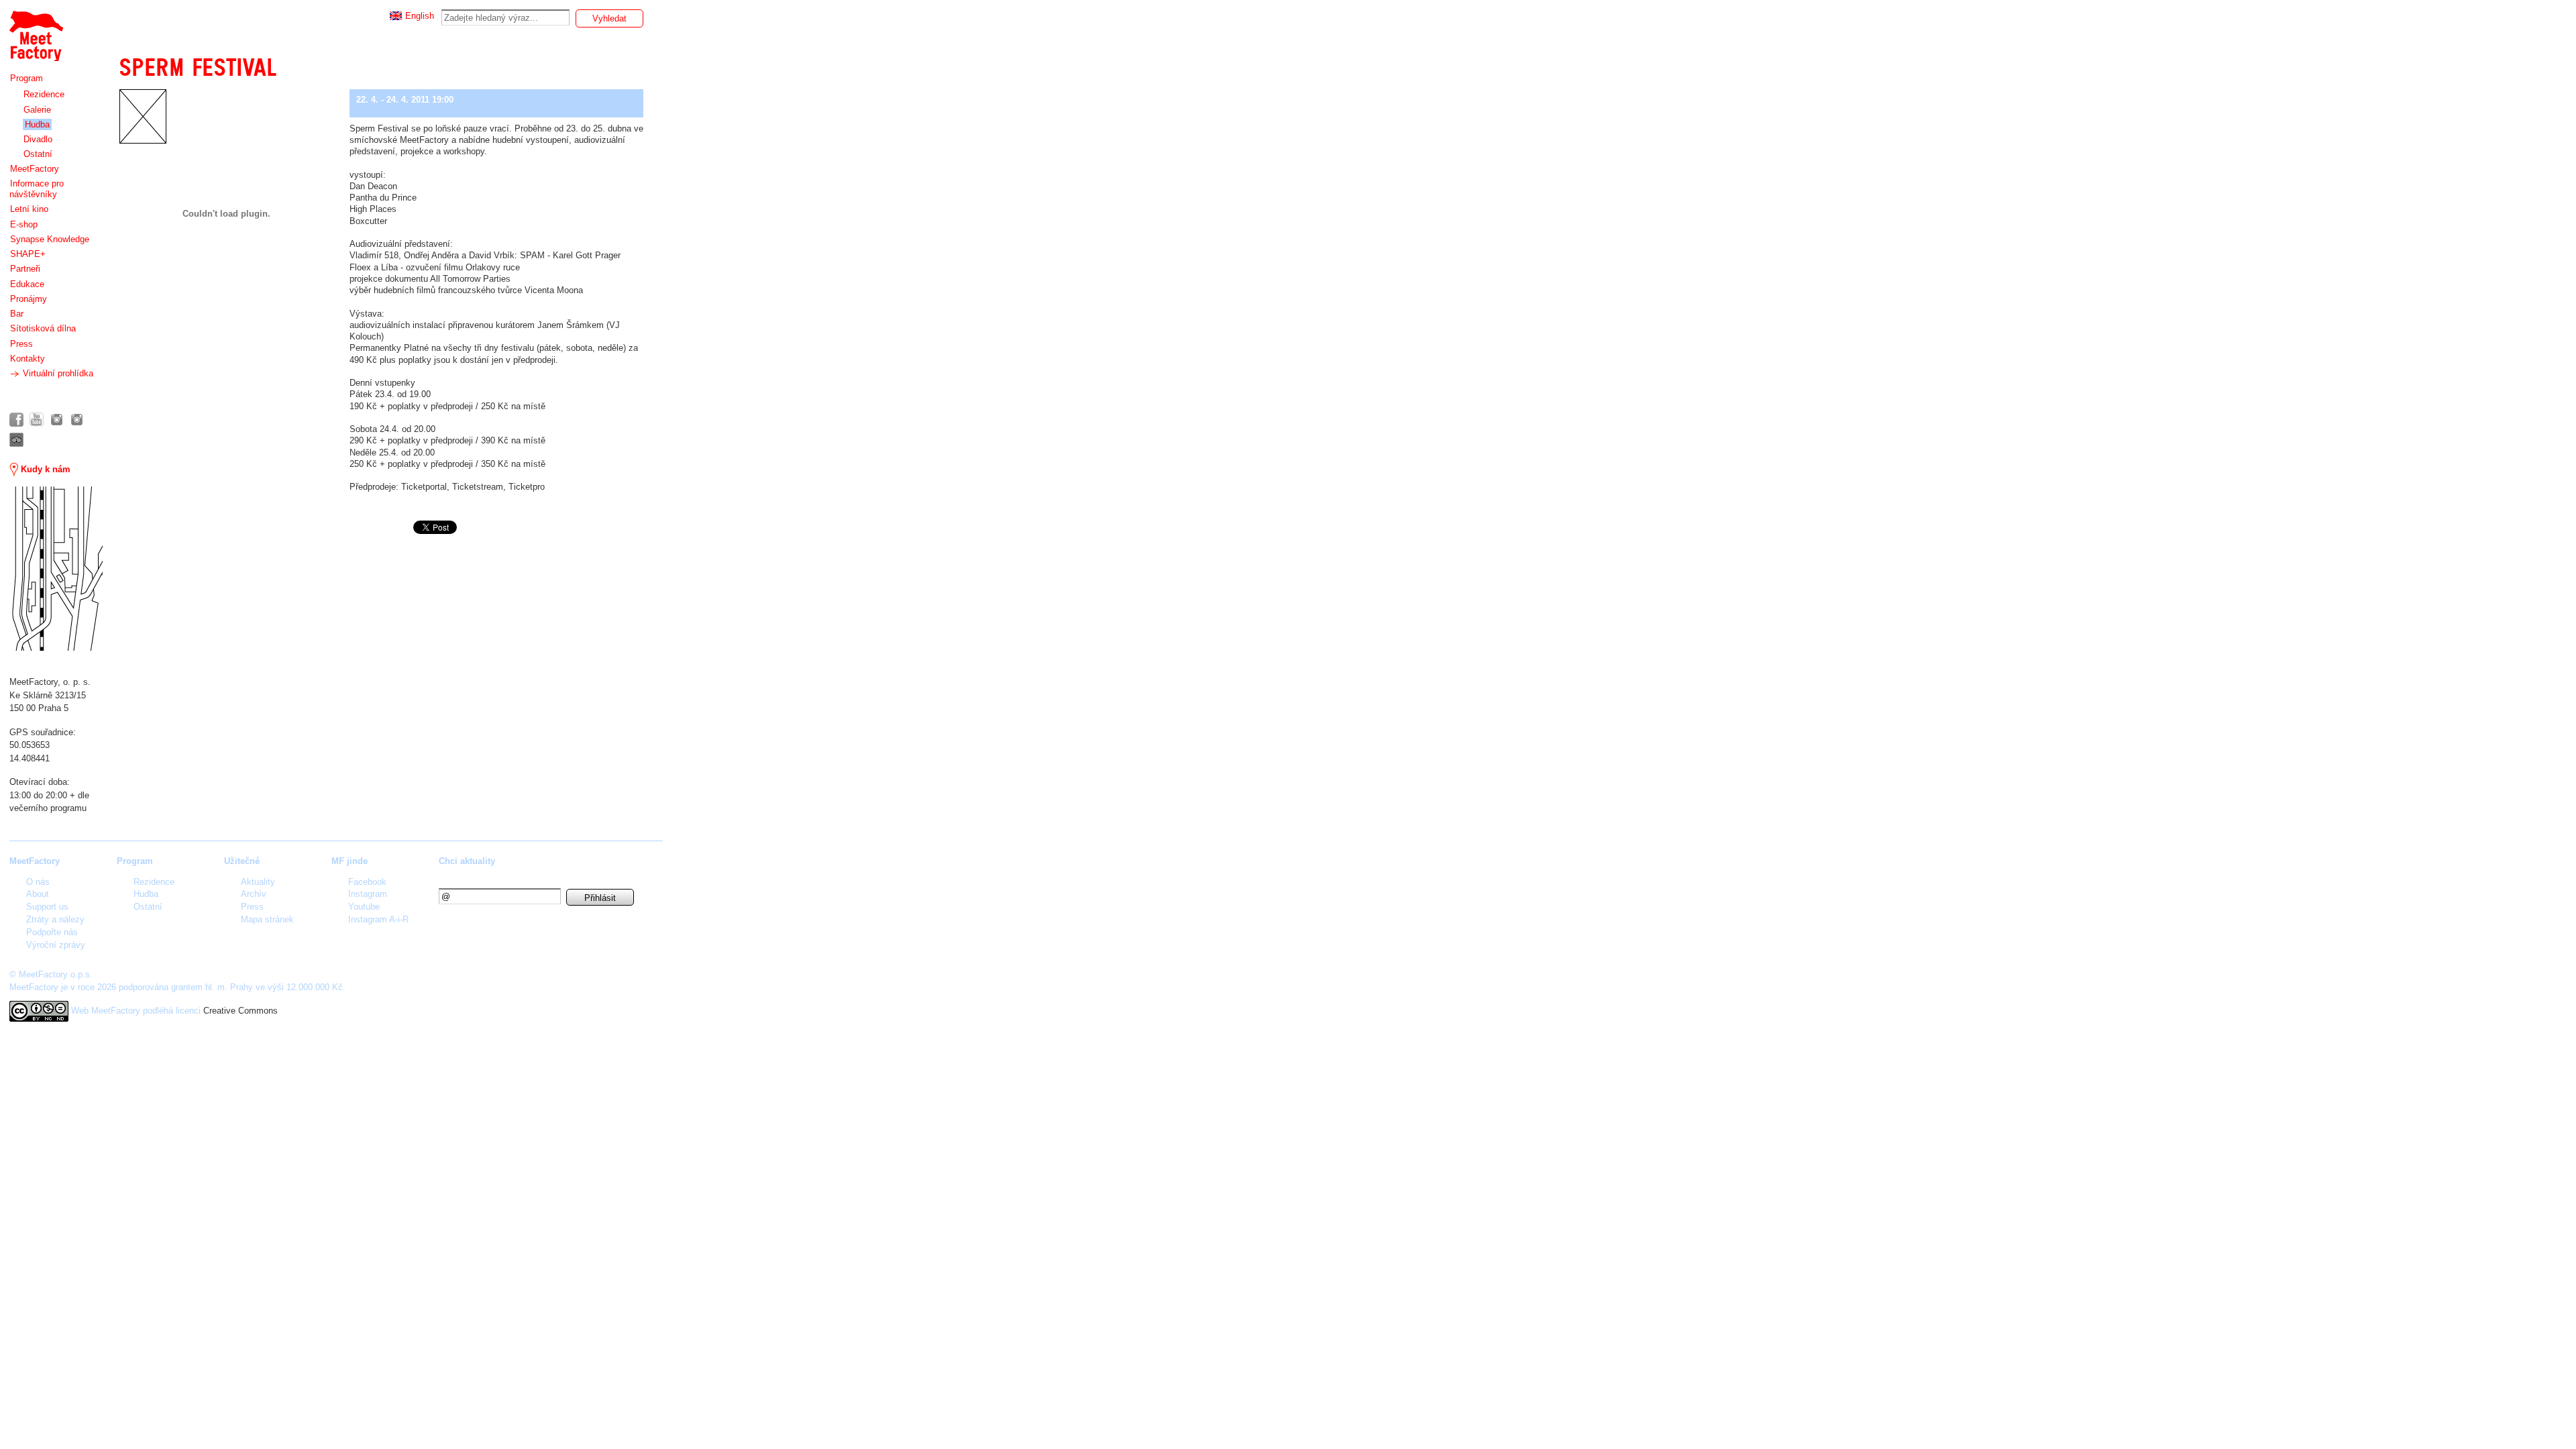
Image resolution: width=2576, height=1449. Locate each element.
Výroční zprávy (56, 945)
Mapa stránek (267, 919)
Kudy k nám (44, 469)
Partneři (25, 269)
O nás (38, 882)
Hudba (37, 124)
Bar (17, 314)
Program (26, 78)
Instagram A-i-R (378, 919)
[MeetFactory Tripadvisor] (16, 440)
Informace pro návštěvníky (37, 189)
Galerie (37, 110)
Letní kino (29, 209)
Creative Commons (240, 1011)
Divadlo (38, 139)
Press (21, 344)
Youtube (364, 907)
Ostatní (38, 154)
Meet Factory (36, 29)
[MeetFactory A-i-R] (77, 420)
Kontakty (28, 359)
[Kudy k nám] (56, 569)
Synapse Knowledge (50, 239)
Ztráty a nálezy (55, 919)
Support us (47, 907)
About (38, 894)
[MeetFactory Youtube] (37, 420)
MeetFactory (35, 169)
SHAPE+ (28, 254)
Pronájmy (29, 299)
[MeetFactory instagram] (57, 420)
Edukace (27, 284)
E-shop (24, 224)
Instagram (368, 894)
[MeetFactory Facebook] (16, 420)
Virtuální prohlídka (57, 373)
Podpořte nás (52, 932)
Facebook (367, 882)
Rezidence (44, 94)
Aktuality (258, 882)
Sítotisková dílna (43, 328)
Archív (254, 894)
